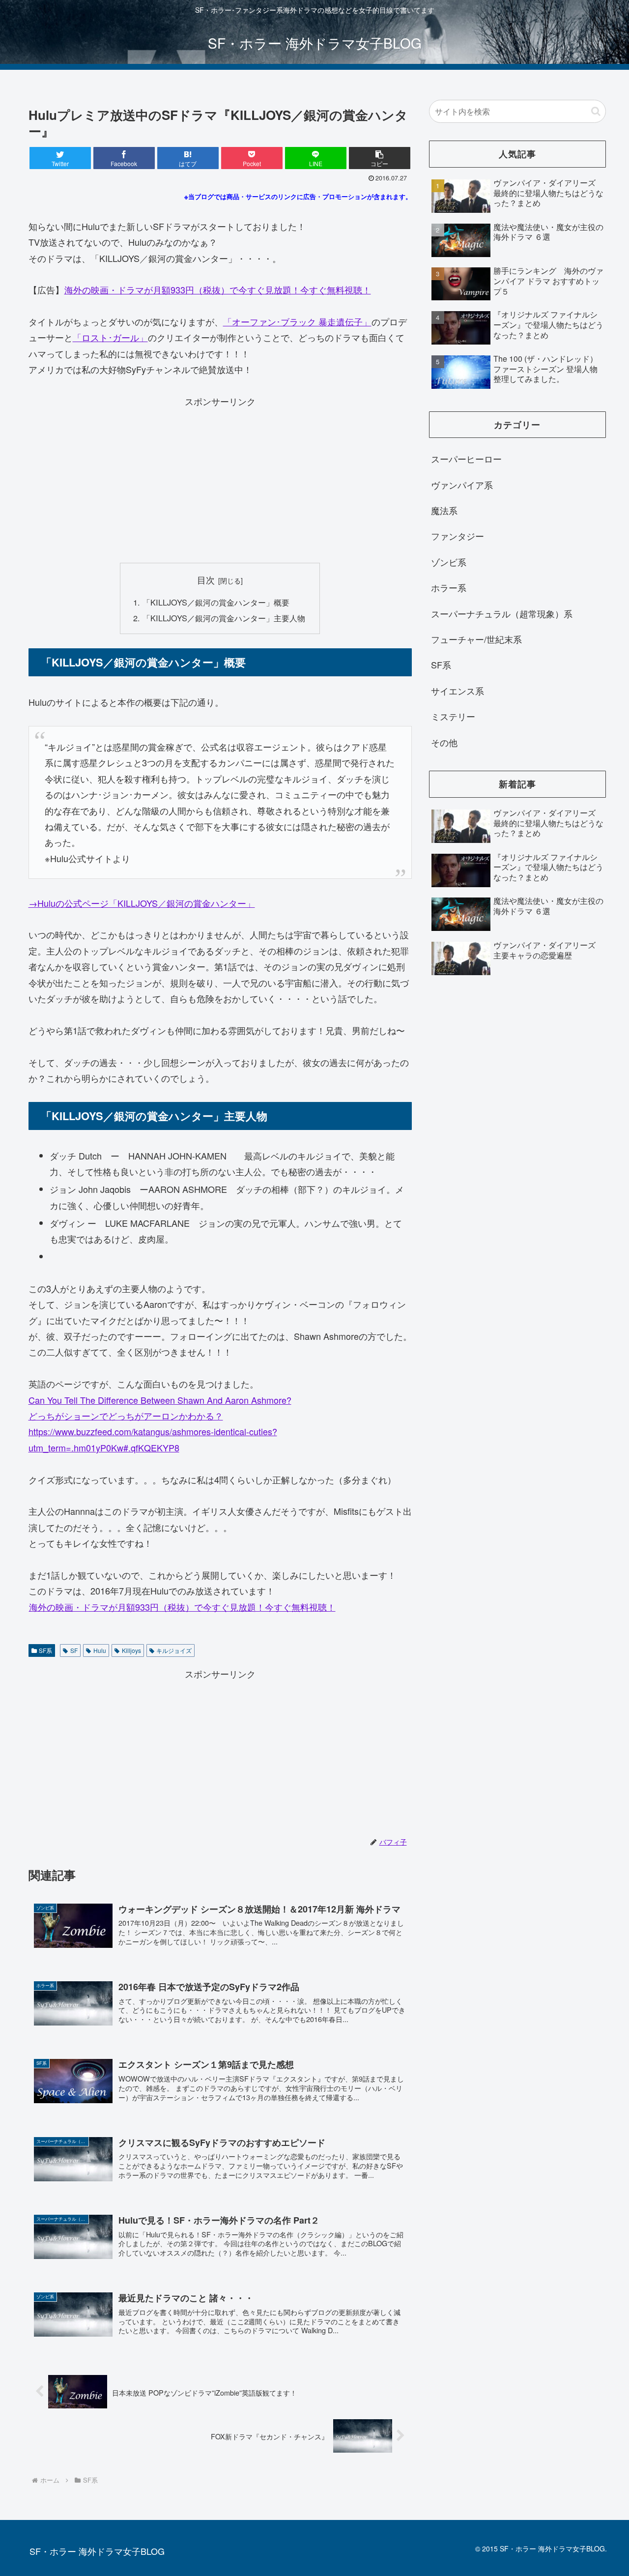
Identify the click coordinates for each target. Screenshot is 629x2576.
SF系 (45, 1650)
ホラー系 (449, 587)
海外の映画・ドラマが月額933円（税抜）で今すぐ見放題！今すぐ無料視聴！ (218, 289)
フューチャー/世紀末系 (476, 639)
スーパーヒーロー (466, 459)
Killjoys (131, 1650)
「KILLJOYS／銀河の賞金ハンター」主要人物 (224, 618)
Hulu (100, 1650)
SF (74, 1650)
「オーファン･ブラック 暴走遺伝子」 (297, 321)
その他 (444, 742)
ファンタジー (457, 536)
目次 (206, 580)
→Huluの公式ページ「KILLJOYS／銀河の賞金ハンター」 (142, 903)
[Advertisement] (220, 478)
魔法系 (444, 510)
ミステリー (453, 716)
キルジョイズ (174, 1650)
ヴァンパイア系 (462, 485)
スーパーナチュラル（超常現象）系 (502, 613)
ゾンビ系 (449, 562)
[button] (380, 158)
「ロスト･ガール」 (110, 337)
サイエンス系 (457, 691)
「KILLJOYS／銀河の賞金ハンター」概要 (216, 602)
